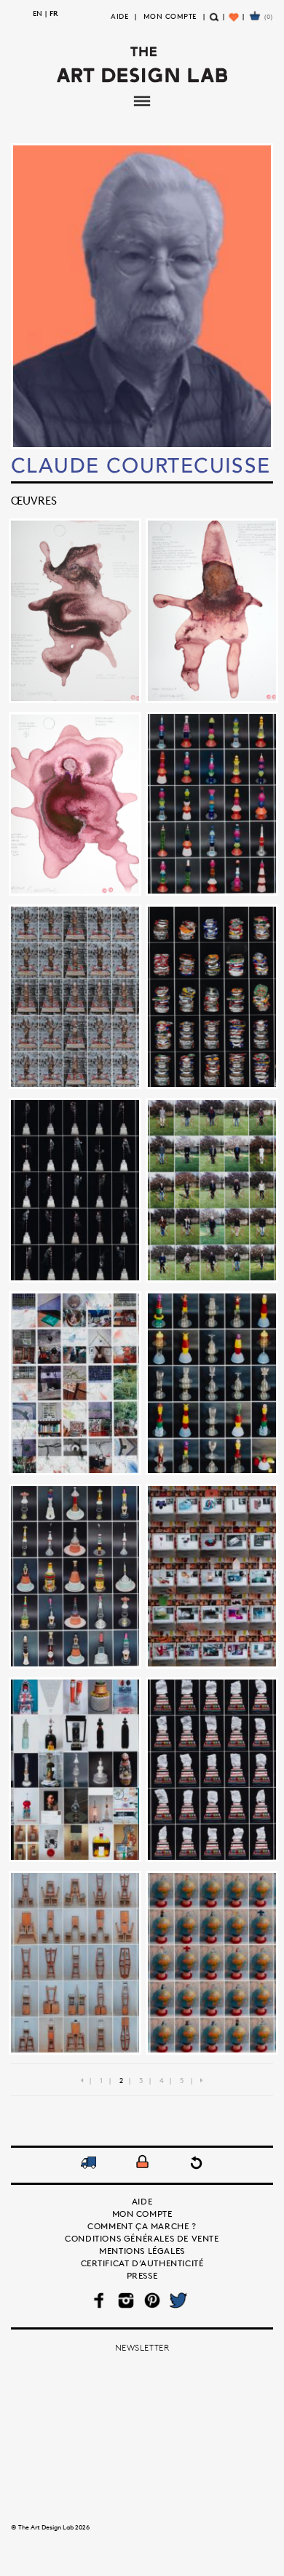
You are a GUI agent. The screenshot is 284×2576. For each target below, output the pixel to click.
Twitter (178, 2300)
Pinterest (152, 2300)
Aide (119, 16)
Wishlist (235, 23)
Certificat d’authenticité (142, 2263)
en (38, 13)
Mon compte (170, 16)
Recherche (214, 23)
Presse (142, 2275)
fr (54, 13)
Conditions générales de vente (142, 2238)
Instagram (126, 2300)
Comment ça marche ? (142, 2226)
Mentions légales (142, 2251)
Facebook (100, 2300)
